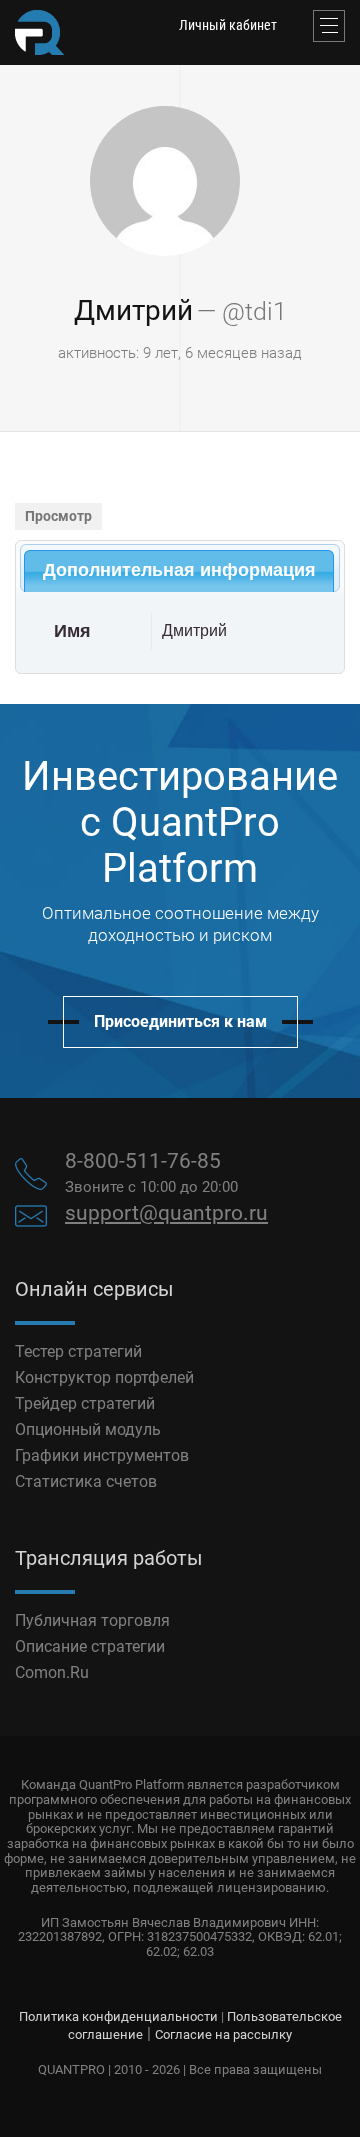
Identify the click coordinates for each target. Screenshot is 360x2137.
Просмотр (58, 516)
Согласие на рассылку (223, 2034)
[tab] (179, 571)
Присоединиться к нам (180, 1021)
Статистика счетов (86, 1481)
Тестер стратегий (78, 1351)
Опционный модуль (88, 1429)
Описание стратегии (90, 1646)
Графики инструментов (102, 1455)
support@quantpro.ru (166, 1213)
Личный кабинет (228, 25)
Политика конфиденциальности (118, 2016)
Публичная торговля (92, 1620)
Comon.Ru (52, 1672)
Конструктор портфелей (104, 1377)
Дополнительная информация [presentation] (179, 570)
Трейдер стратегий (85, 1403)
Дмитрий (133, 310)
